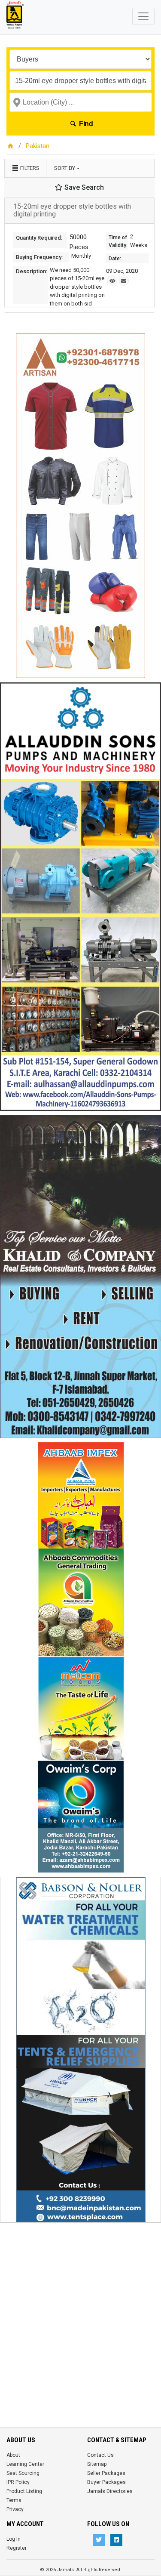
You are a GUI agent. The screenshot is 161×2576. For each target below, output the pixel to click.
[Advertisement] (80, 2308)
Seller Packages (106, 2473)
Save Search (83, 187)
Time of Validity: (118, 241)
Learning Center (25, 2464)
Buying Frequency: (39, 257)
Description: (32, 271)
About (13, 2455)
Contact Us (100, 2455)
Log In (14, 2539)
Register (17, 2548)
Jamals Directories (110, 2491)
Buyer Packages (106, 2482)
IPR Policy (18, 2482)
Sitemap (97, 2464)
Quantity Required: (39, 238)
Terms (14, 2500)
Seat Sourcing (23, 2473)
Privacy (15, 2509)
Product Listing (24, 2491)
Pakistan (38, 146)
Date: (115, 259)
